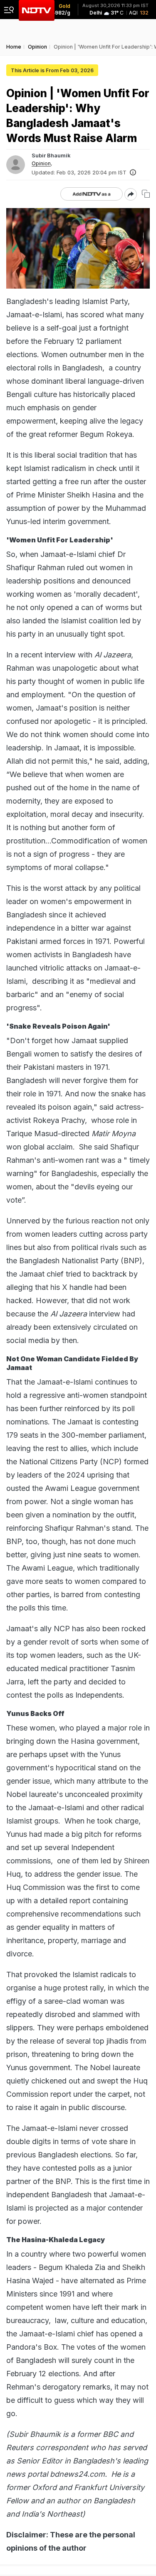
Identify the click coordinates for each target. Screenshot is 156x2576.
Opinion (41, 164)
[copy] (146, 194)
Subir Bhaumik (51, 155)
